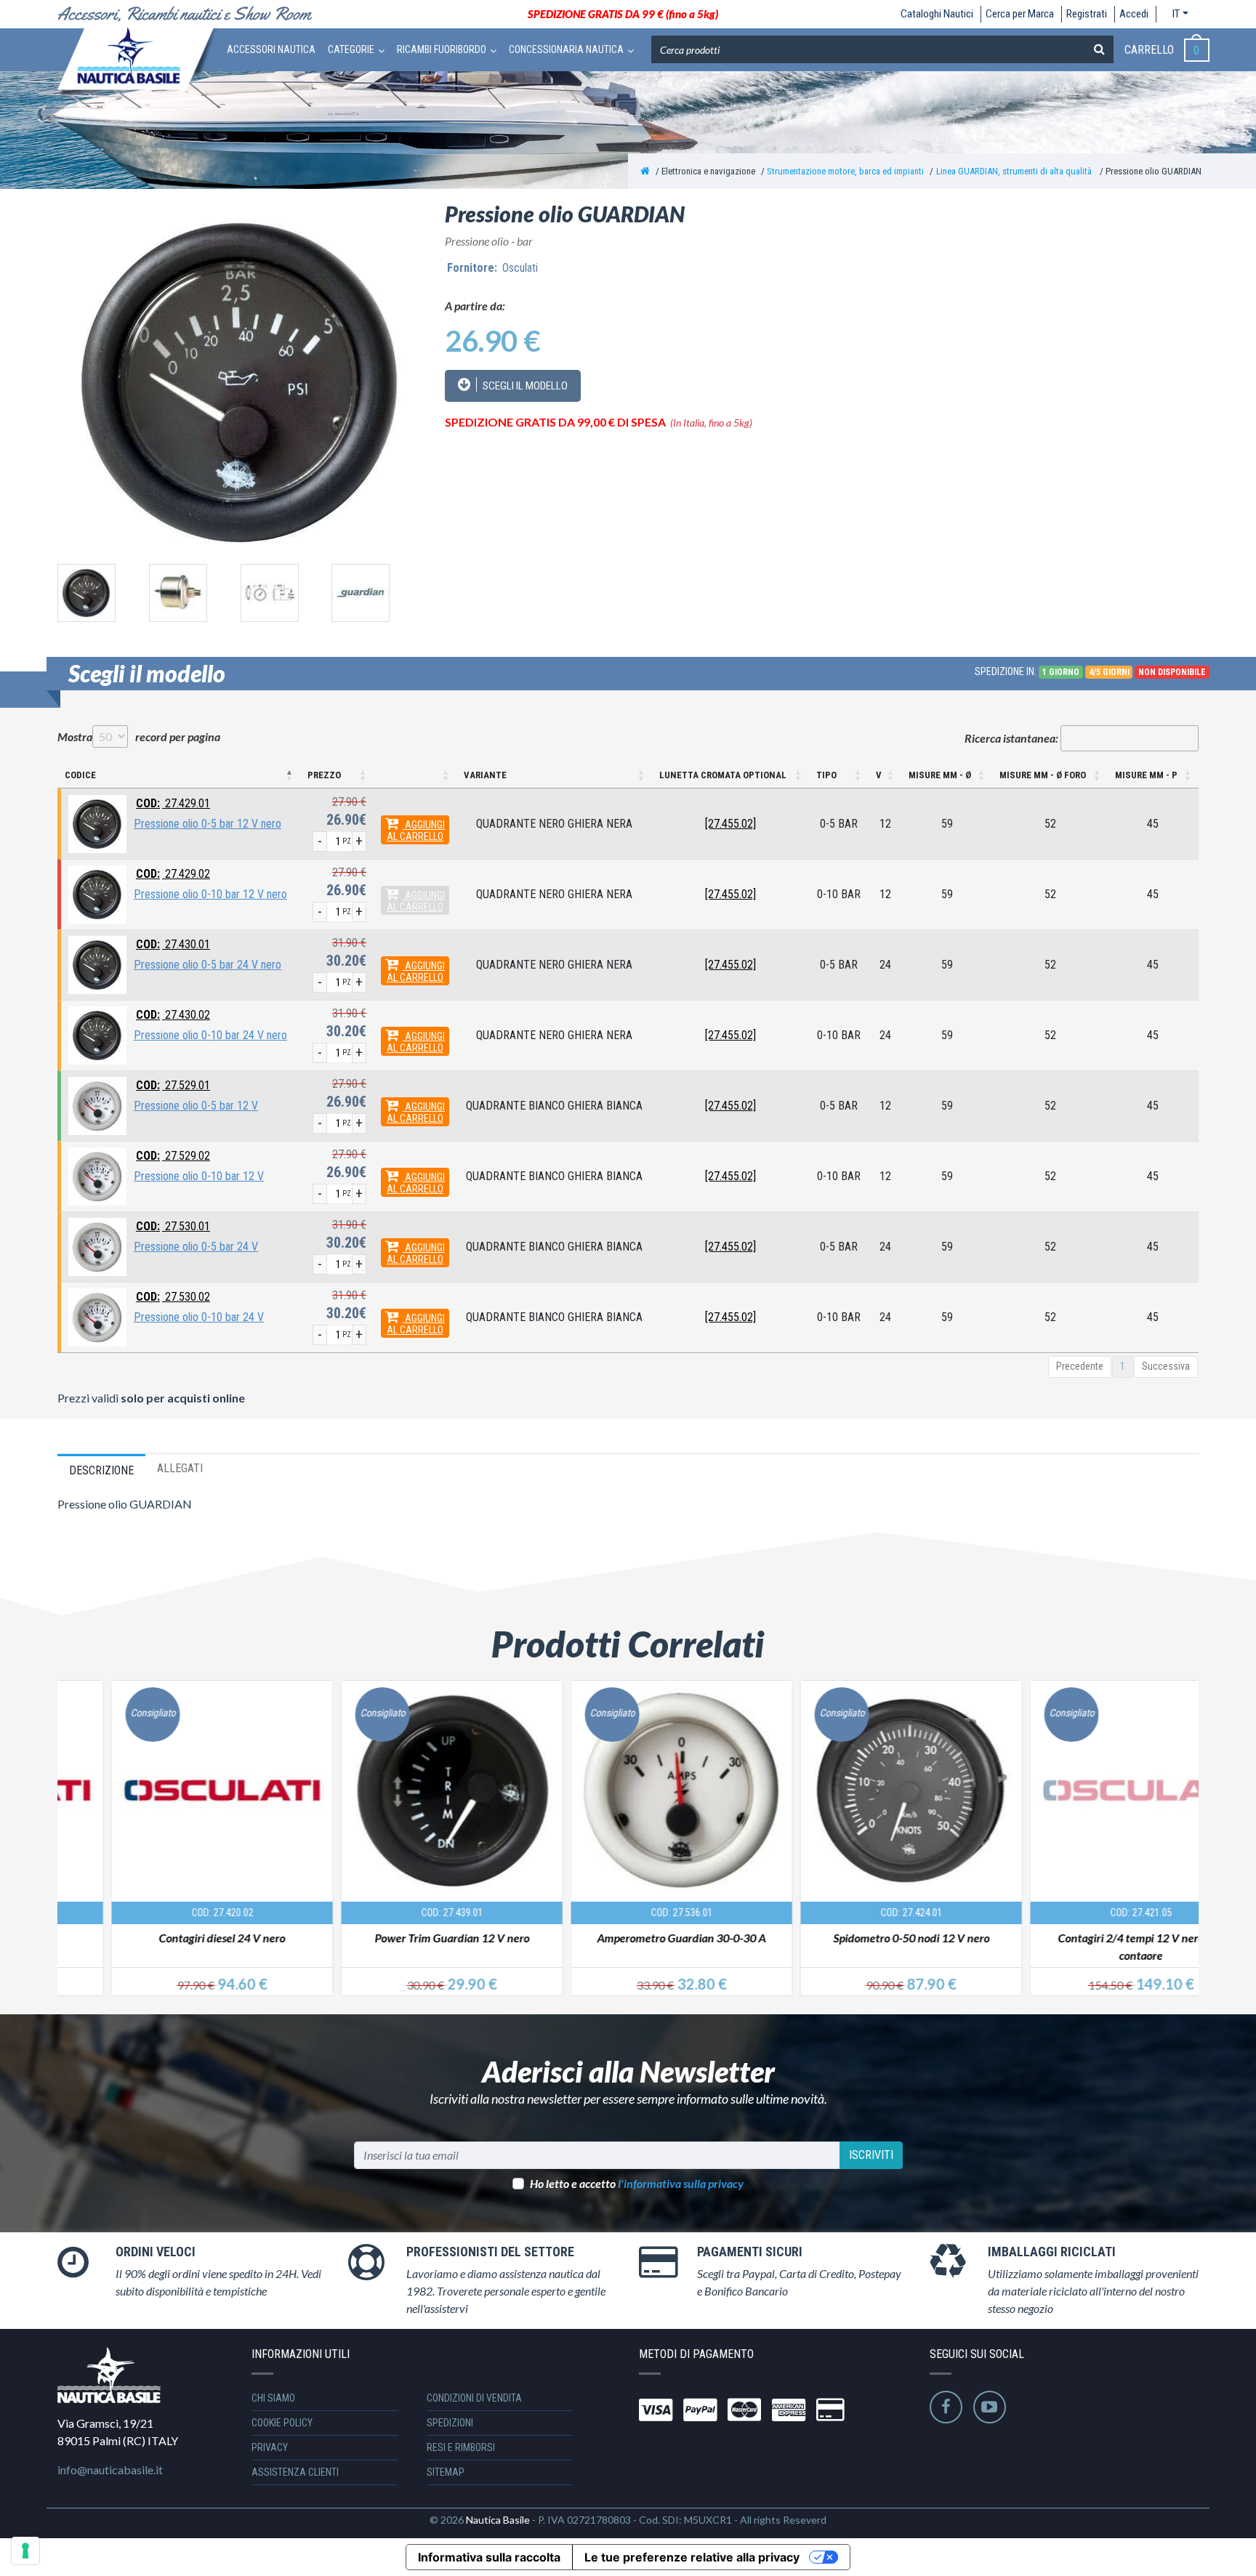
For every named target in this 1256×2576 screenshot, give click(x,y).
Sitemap (446, 2472)
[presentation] (41, 590)
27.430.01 (173, 944)
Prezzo (324, 775)
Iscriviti (871, 2155)
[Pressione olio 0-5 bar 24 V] (97, 1246)
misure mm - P (1146, 775)
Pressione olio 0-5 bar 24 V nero (208, 965)
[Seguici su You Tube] (990, 2407)
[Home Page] (645, 171)
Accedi (1134, 14)
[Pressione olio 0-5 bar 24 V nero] (97, 964)
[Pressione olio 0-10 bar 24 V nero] (97, 1034)
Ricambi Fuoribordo (442, 49)
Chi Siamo (273, 2398)
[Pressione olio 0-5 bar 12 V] (97, 1105)
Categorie (351, 49)
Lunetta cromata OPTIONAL (723, 775)
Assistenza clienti (295, 2472)
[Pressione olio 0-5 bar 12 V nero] (97, 823)
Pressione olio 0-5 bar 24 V (196, 1247)
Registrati (1087, 14)
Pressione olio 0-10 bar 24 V (199, 1317)
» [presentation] (1185, 1821)
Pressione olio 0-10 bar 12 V (199, 1176)
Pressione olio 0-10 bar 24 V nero (210, 1035)
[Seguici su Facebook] (946, 2407)
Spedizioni (450, 2423)
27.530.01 (173, 1226)
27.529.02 (173, 1156)
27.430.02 (173, 1015)
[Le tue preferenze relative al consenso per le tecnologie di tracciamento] (25, 2551)
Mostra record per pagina (139, 736)
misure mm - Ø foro (1043, 775)
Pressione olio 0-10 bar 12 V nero (210, 894)
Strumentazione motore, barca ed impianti (845, 171)
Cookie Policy (282, 2423)
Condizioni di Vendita (474, 2398)
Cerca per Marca (1020, 14)
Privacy (270, 2447)
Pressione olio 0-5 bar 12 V (196, 1106)
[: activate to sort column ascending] (415, 776)
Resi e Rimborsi (461, 2447)
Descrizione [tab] (101, 1470)
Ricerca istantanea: (1011, 738)
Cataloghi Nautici (937, 14)
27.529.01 (173, 1085)
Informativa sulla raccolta (489, 2557)
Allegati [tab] (180, 1468)
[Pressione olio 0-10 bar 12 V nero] (97, 893)
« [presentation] (71, 1821)
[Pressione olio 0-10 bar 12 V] (97, 1175)
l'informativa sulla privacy (681, 2183)
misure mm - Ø (940, 775)
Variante (485, 775)
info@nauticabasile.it (110, 2470)
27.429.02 (173, 874)
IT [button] (1176, 14)
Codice (80, 775)
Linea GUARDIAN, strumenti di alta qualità (1015, 171)
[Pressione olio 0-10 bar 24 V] (97, 1316)
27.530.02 (173, 1297)
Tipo (826, 775)
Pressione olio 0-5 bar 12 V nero (208, 824)
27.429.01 (173, 803)
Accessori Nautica (271, 49)
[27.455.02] (730, 824)
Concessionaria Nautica (566, 49)
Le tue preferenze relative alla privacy (692, 2557)
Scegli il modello (524, 386)
